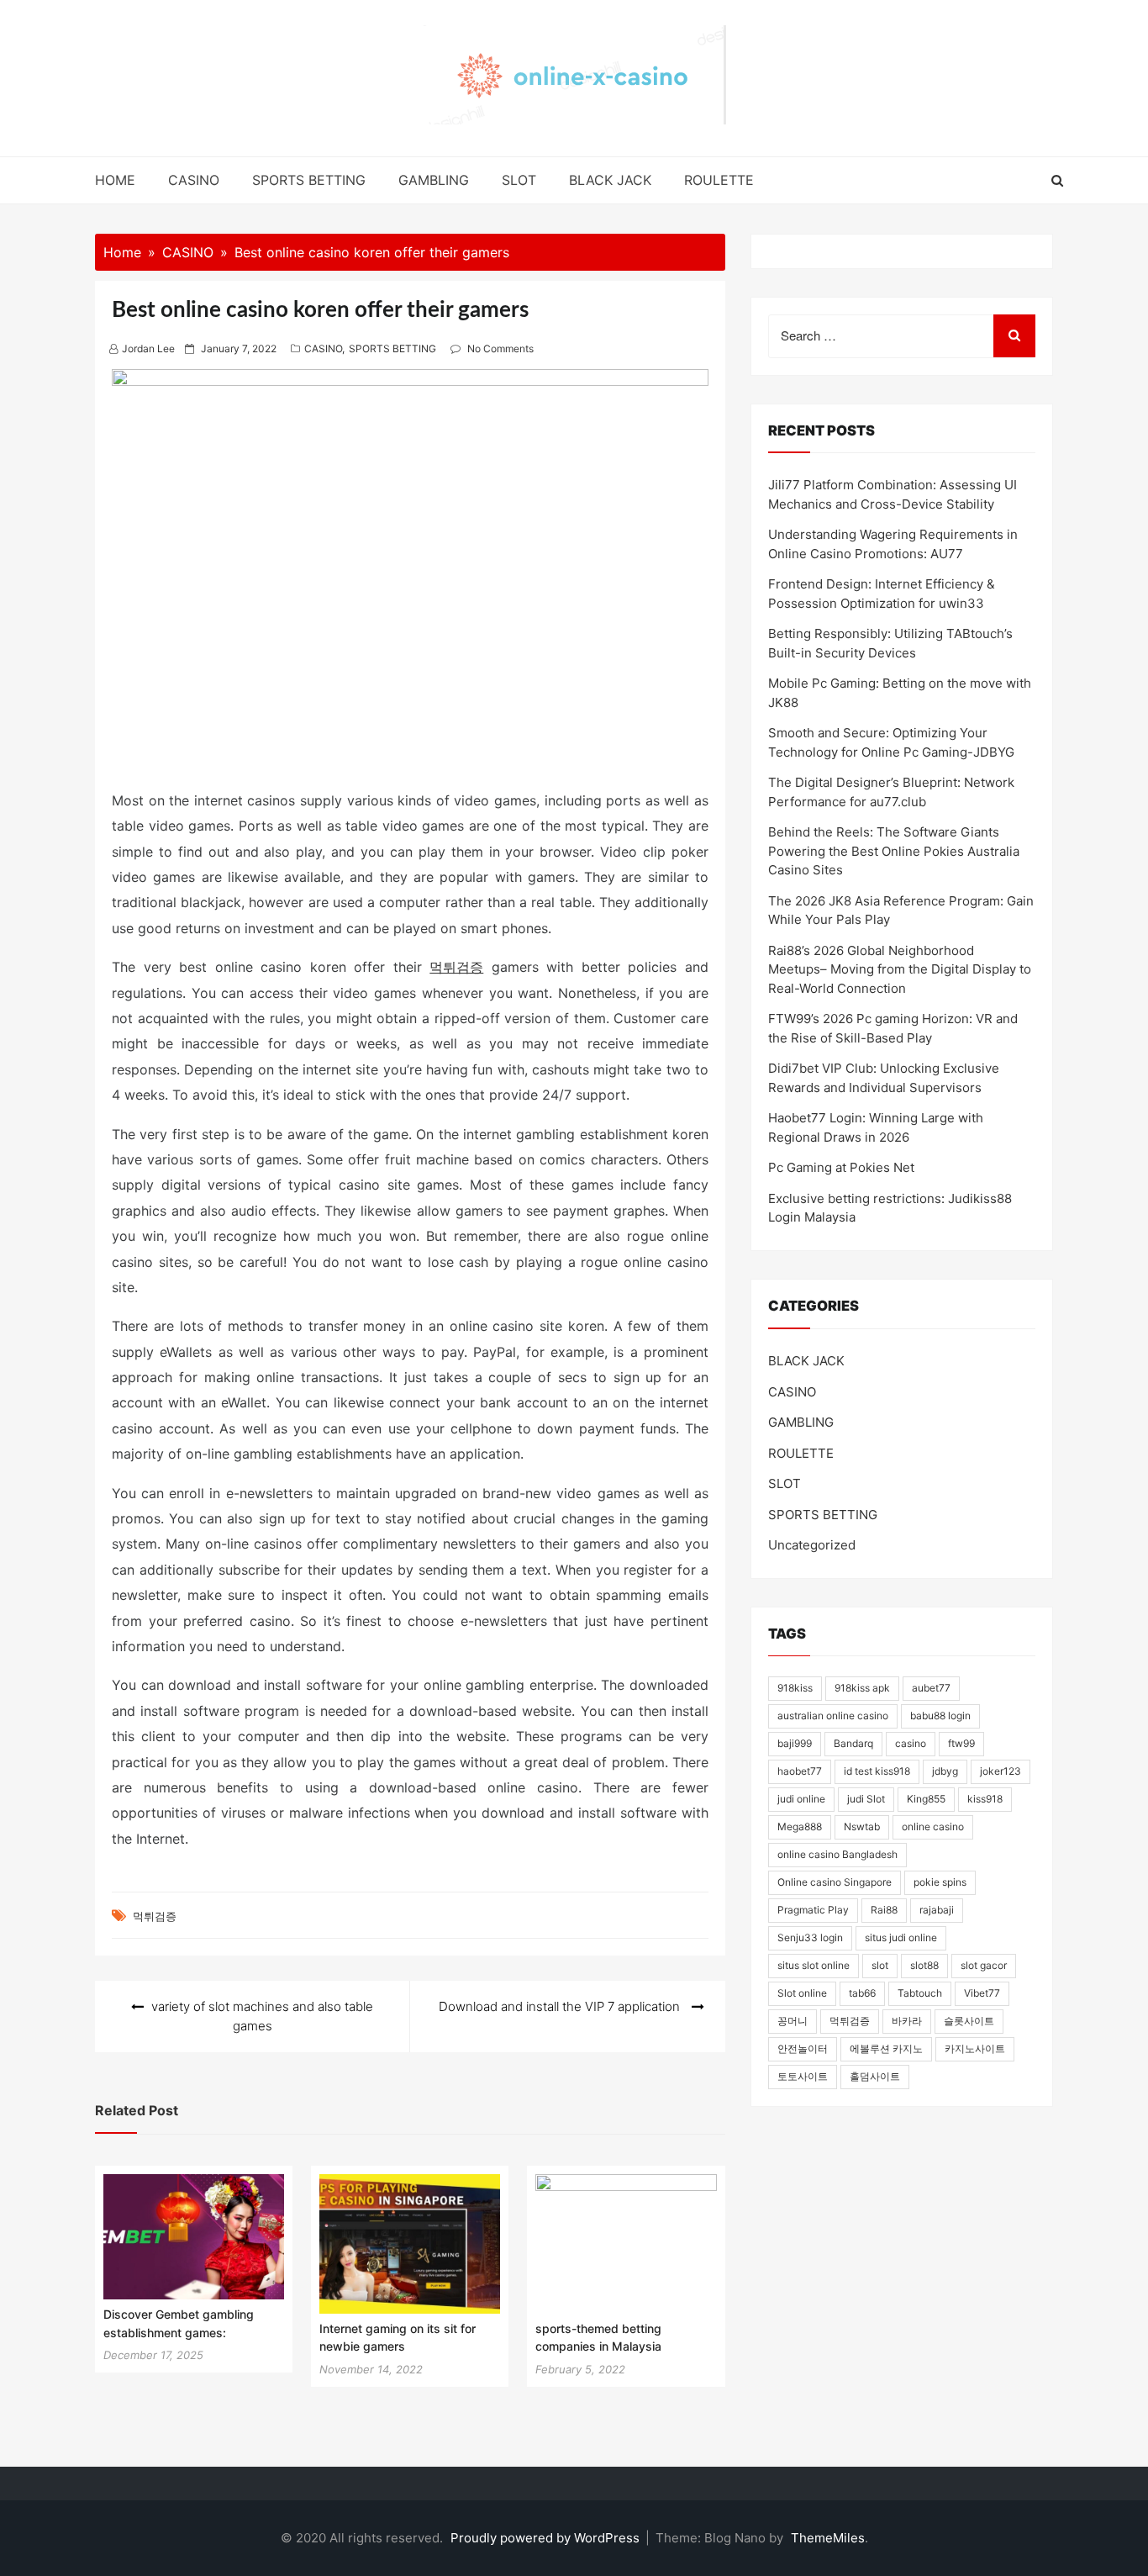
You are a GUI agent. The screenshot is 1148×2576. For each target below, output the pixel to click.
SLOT (519, 180)
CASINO (194, 180)
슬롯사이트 (969, 2021)
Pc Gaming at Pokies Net (841, 1167)
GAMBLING (434, 180)
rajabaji (937, 1910)
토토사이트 (803, 2076)
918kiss (795, 1688)
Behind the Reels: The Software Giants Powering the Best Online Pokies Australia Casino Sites (894, 851)
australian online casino (833, 1716)
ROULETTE (719, 180)
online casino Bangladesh (837, 1854)
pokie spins (940, 1882)
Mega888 (800, 1826)
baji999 (795, 1743)
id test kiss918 (877, 1771)
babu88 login (940, 1716)
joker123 (1001, 1771)
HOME (115, 180)
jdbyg (945, 1771)
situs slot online (814, 1965)
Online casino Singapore (835, 1882)
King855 (926, 1799)
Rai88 (884, 1910)
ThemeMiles (828, 2538)
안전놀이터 (803, 2048)
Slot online (802, 1993)
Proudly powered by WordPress (547, 2538)
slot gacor (984, 1965)
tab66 (862, 1993)
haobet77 (800, 1771)
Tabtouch (920, 1993)
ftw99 (961, 1743)
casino (911, 1743)
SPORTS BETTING (309, 180)
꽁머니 (793, 2021)
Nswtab (862, 1826)
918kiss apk (862, 1688)
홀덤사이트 (875, 2076)
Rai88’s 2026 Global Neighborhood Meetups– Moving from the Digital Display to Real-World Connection (900, 969)
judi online (801, 1799)
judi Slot (866, 1799)
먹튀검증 (456, 967)
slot (880, 1965)
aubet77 (931, 1688)
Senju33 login (810, 1937)
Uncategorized (812, 1545)
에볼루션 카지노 (886, 2048)
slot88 (924, 1965)
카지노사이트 (975, 2048)
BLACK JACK (610, 180)
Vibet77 (982, 1993)
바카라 (907, 2021)
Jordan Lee (148, 348)
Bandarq (853, 1743)
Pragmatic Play (813, 1910)
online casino (933, 1826)
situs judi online (901, 1937)
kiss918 (985, 1799)
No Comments (500, 348)
